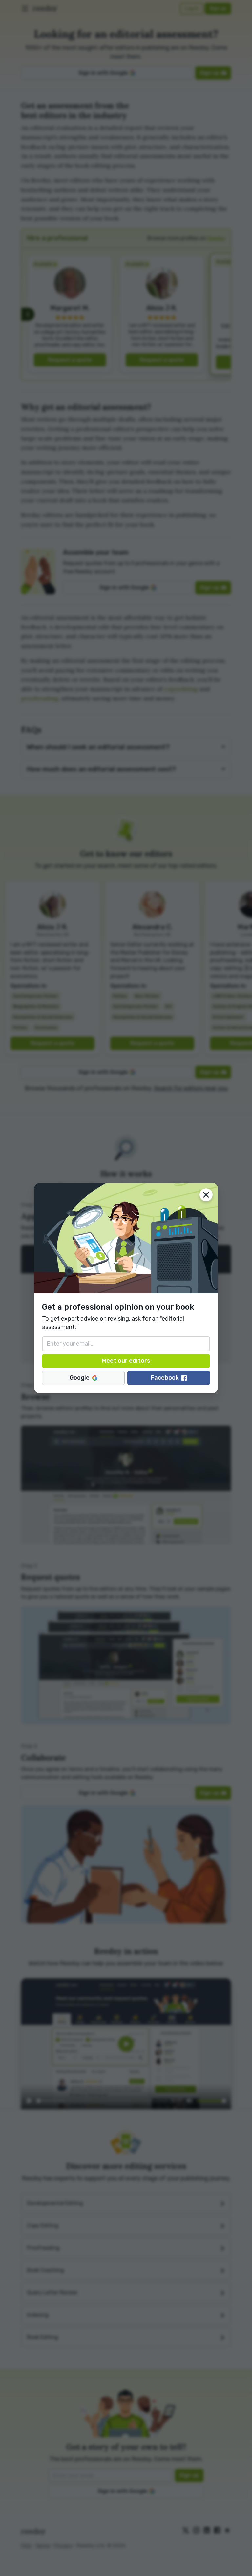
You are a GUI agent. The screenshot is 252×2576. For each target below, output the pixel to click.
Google (80, 1378)
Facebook (165, 1378)
